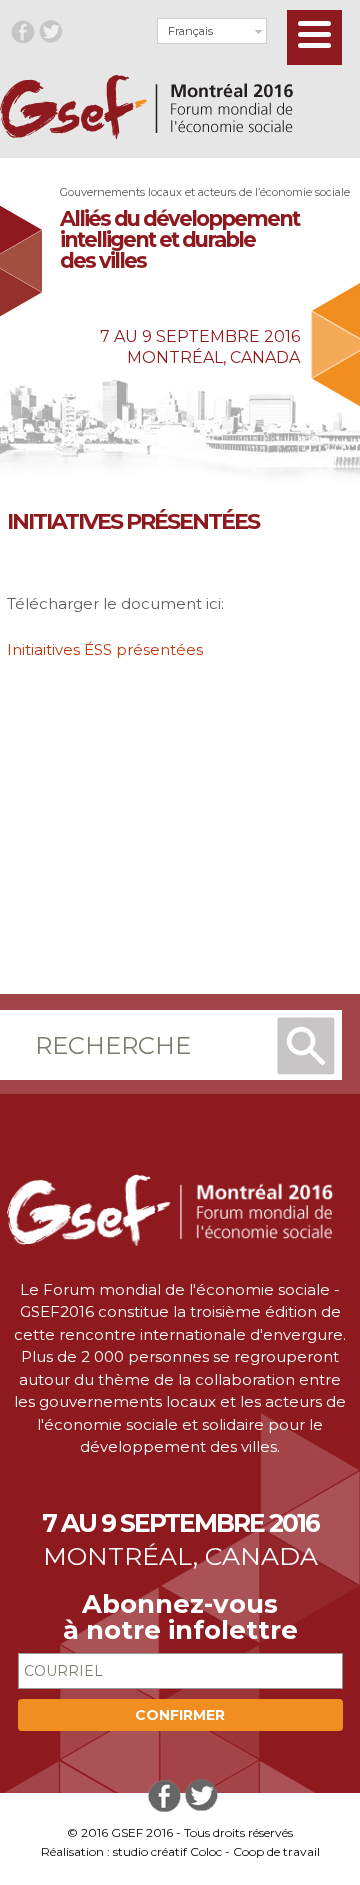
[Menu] (314, 37)
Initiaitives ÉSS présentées (105, 649)
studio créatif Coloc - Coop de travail (216, 1851)
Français (190, 31)
